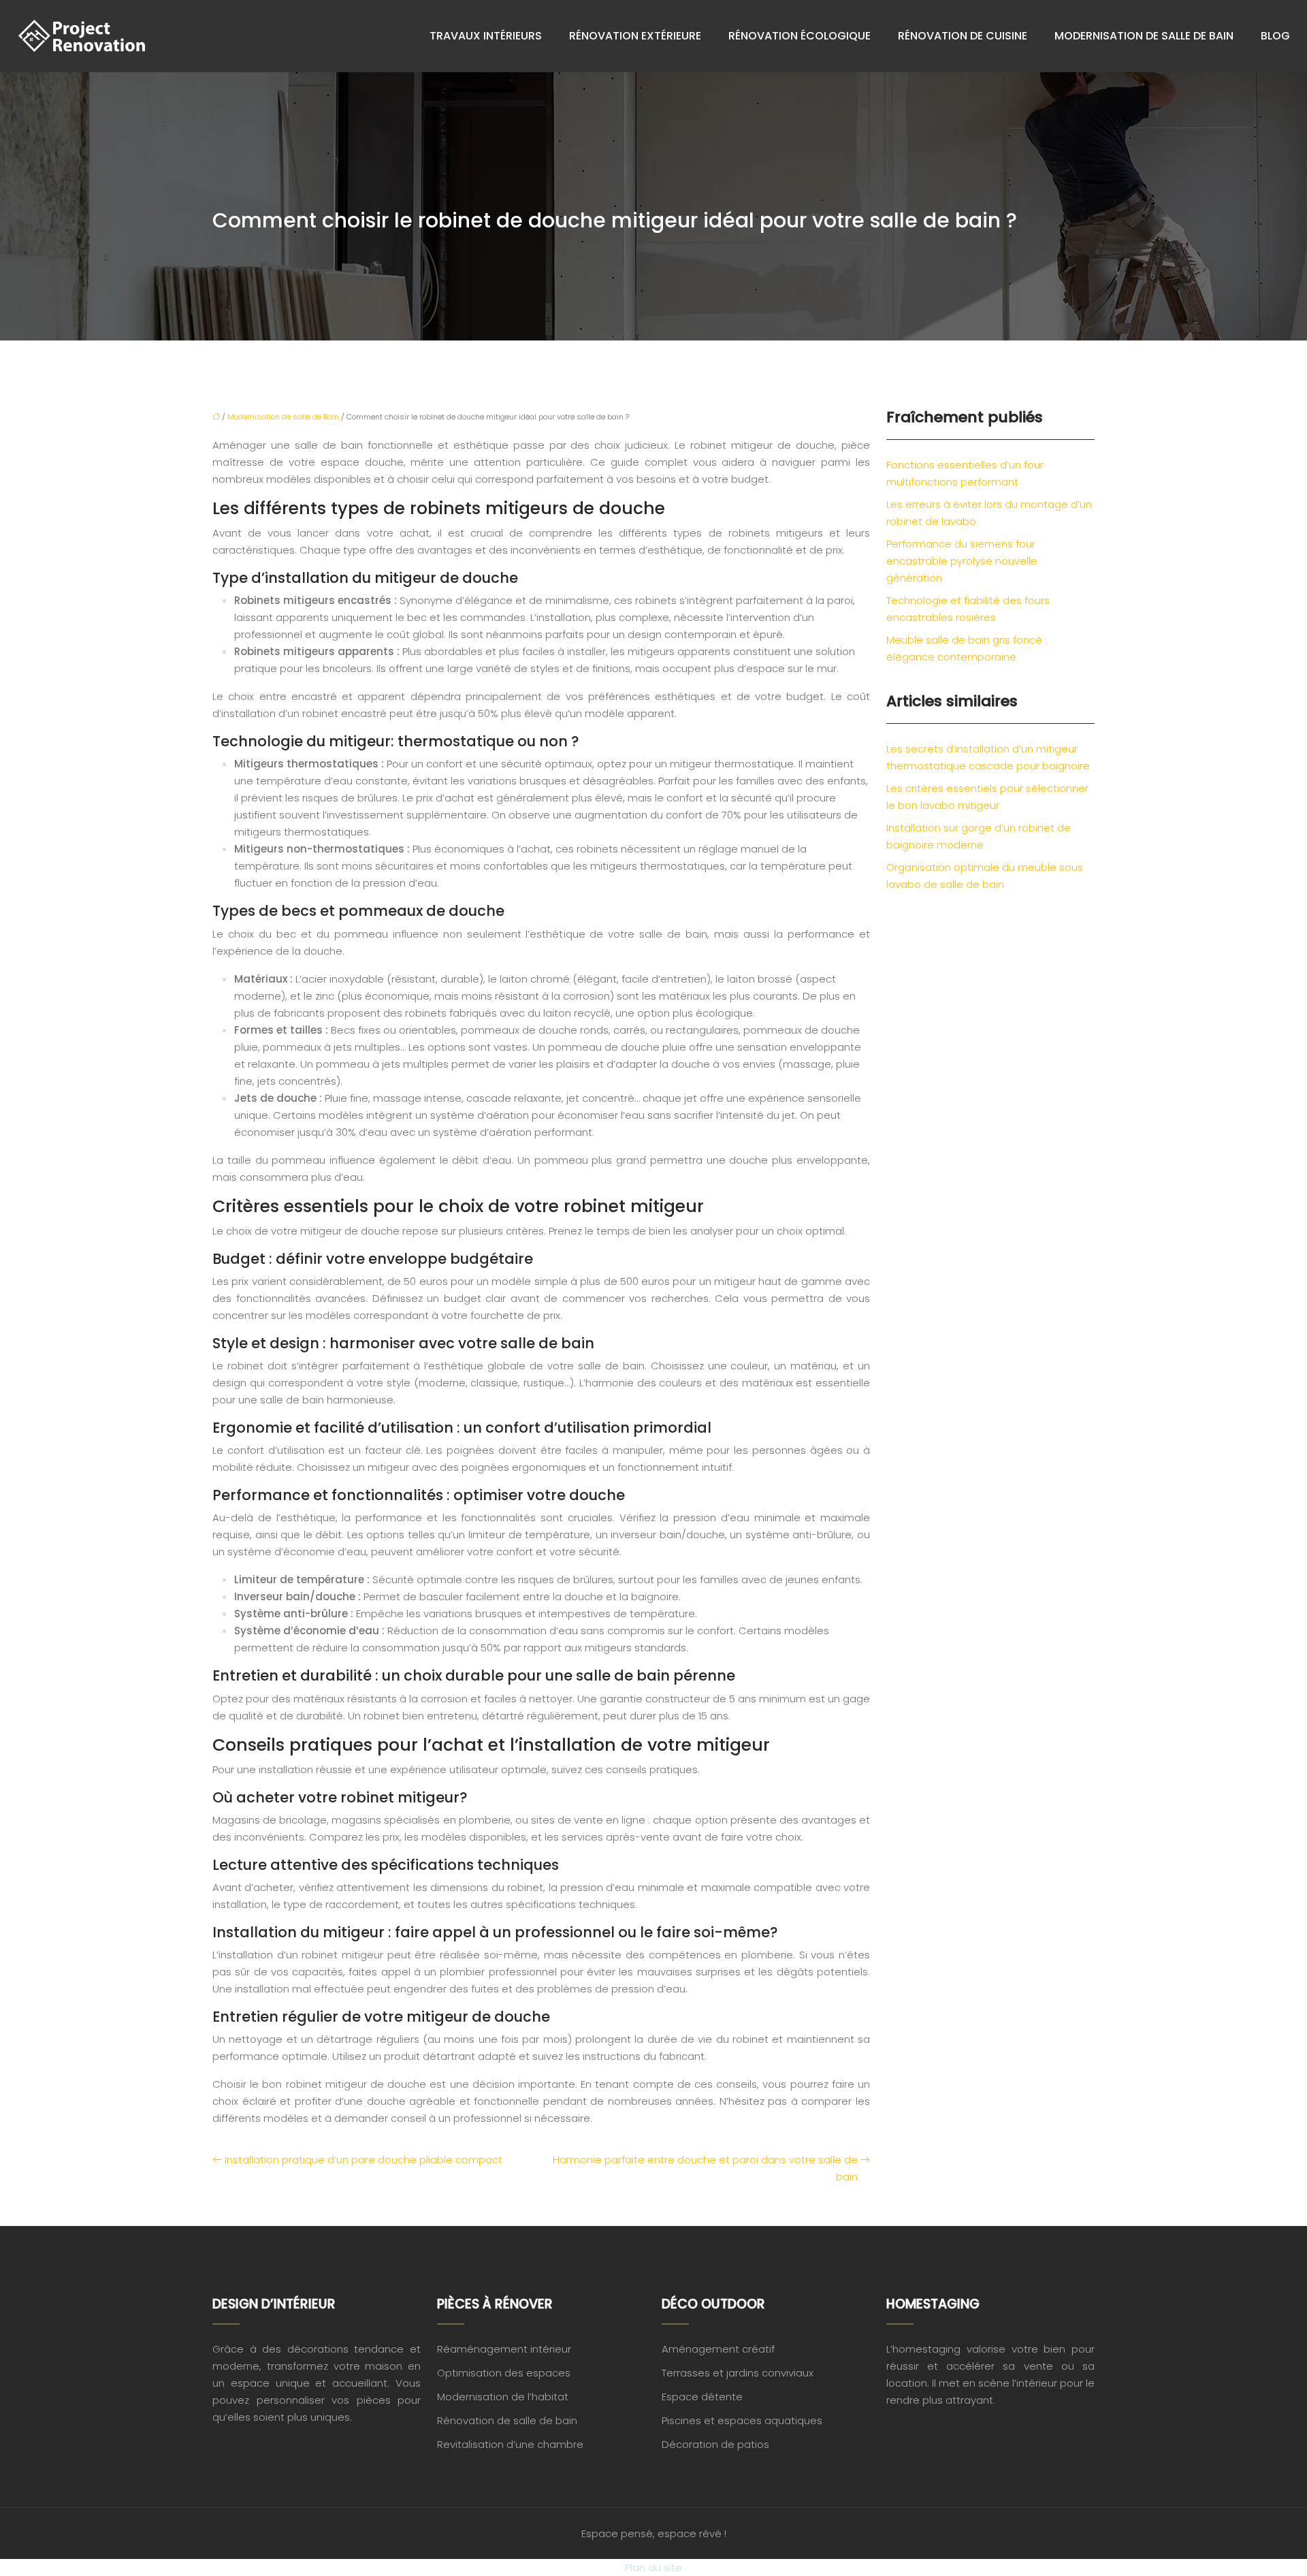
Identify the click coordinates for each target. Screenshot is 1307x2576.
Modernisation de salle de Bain (1144, 36)
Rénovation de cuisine (963, 36)
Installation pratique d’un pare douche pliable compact (364, 2160)
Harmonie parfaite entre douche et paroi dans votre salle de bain (705, 2168)
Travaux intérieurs (486, 36)
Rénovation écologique (800, 36)
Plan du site (653, 2567)
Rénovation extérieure (635, 36)
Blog (1275, 36)
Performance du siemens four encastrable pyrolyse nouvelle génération (962, 561)
